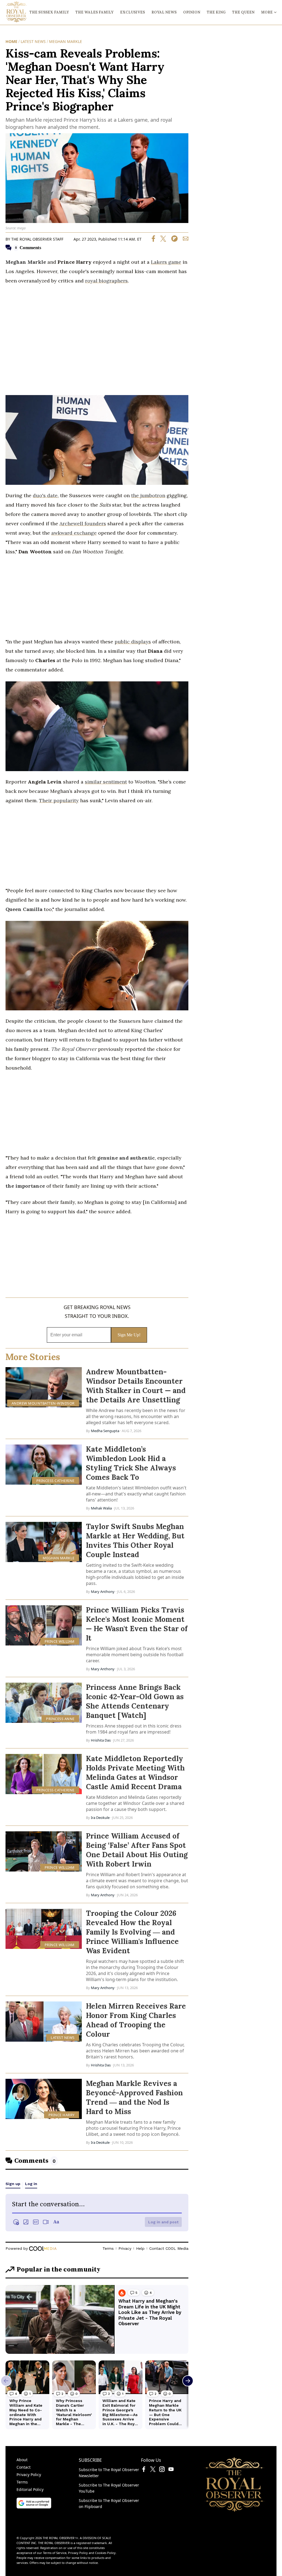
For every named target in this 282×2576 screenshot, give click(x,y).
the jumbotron (148, 495)
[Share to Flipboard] (172, 240)
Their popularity (59, 800)
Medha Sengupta (105, 1431)
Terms (22, 2482)
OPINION (192, 12)
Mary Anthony (103, 1592)
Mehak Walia (101, 1508)
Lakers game (166, 262)
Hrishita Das (101, 1740)
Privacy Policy (29, 2475)
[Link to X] (153, 2470)
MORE (267, 12)
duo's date (45, 495)
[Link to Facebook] (144, 2470)
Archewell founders (83, 523)
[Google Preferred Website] (34, 2507)
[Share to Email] (184, 240)
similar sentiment (106, 782)
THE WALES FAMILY (94, 12)
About (22, 2460)
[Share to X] (161, 240)
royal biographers (106, 281)
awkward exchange (74, 533)
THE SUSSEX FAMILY (49, 12)
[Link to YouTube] (171, 2470)
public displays (133, 642)
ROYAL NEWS (164, 12)
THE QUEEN (243, 12)
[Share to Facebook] (153, 240)
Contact (24, 2467)
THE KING (216, 12)
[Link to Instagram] (162, 2470)
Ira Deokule (100, 1818)
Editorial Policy (30, 2489)
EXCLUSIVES (132, 12)
